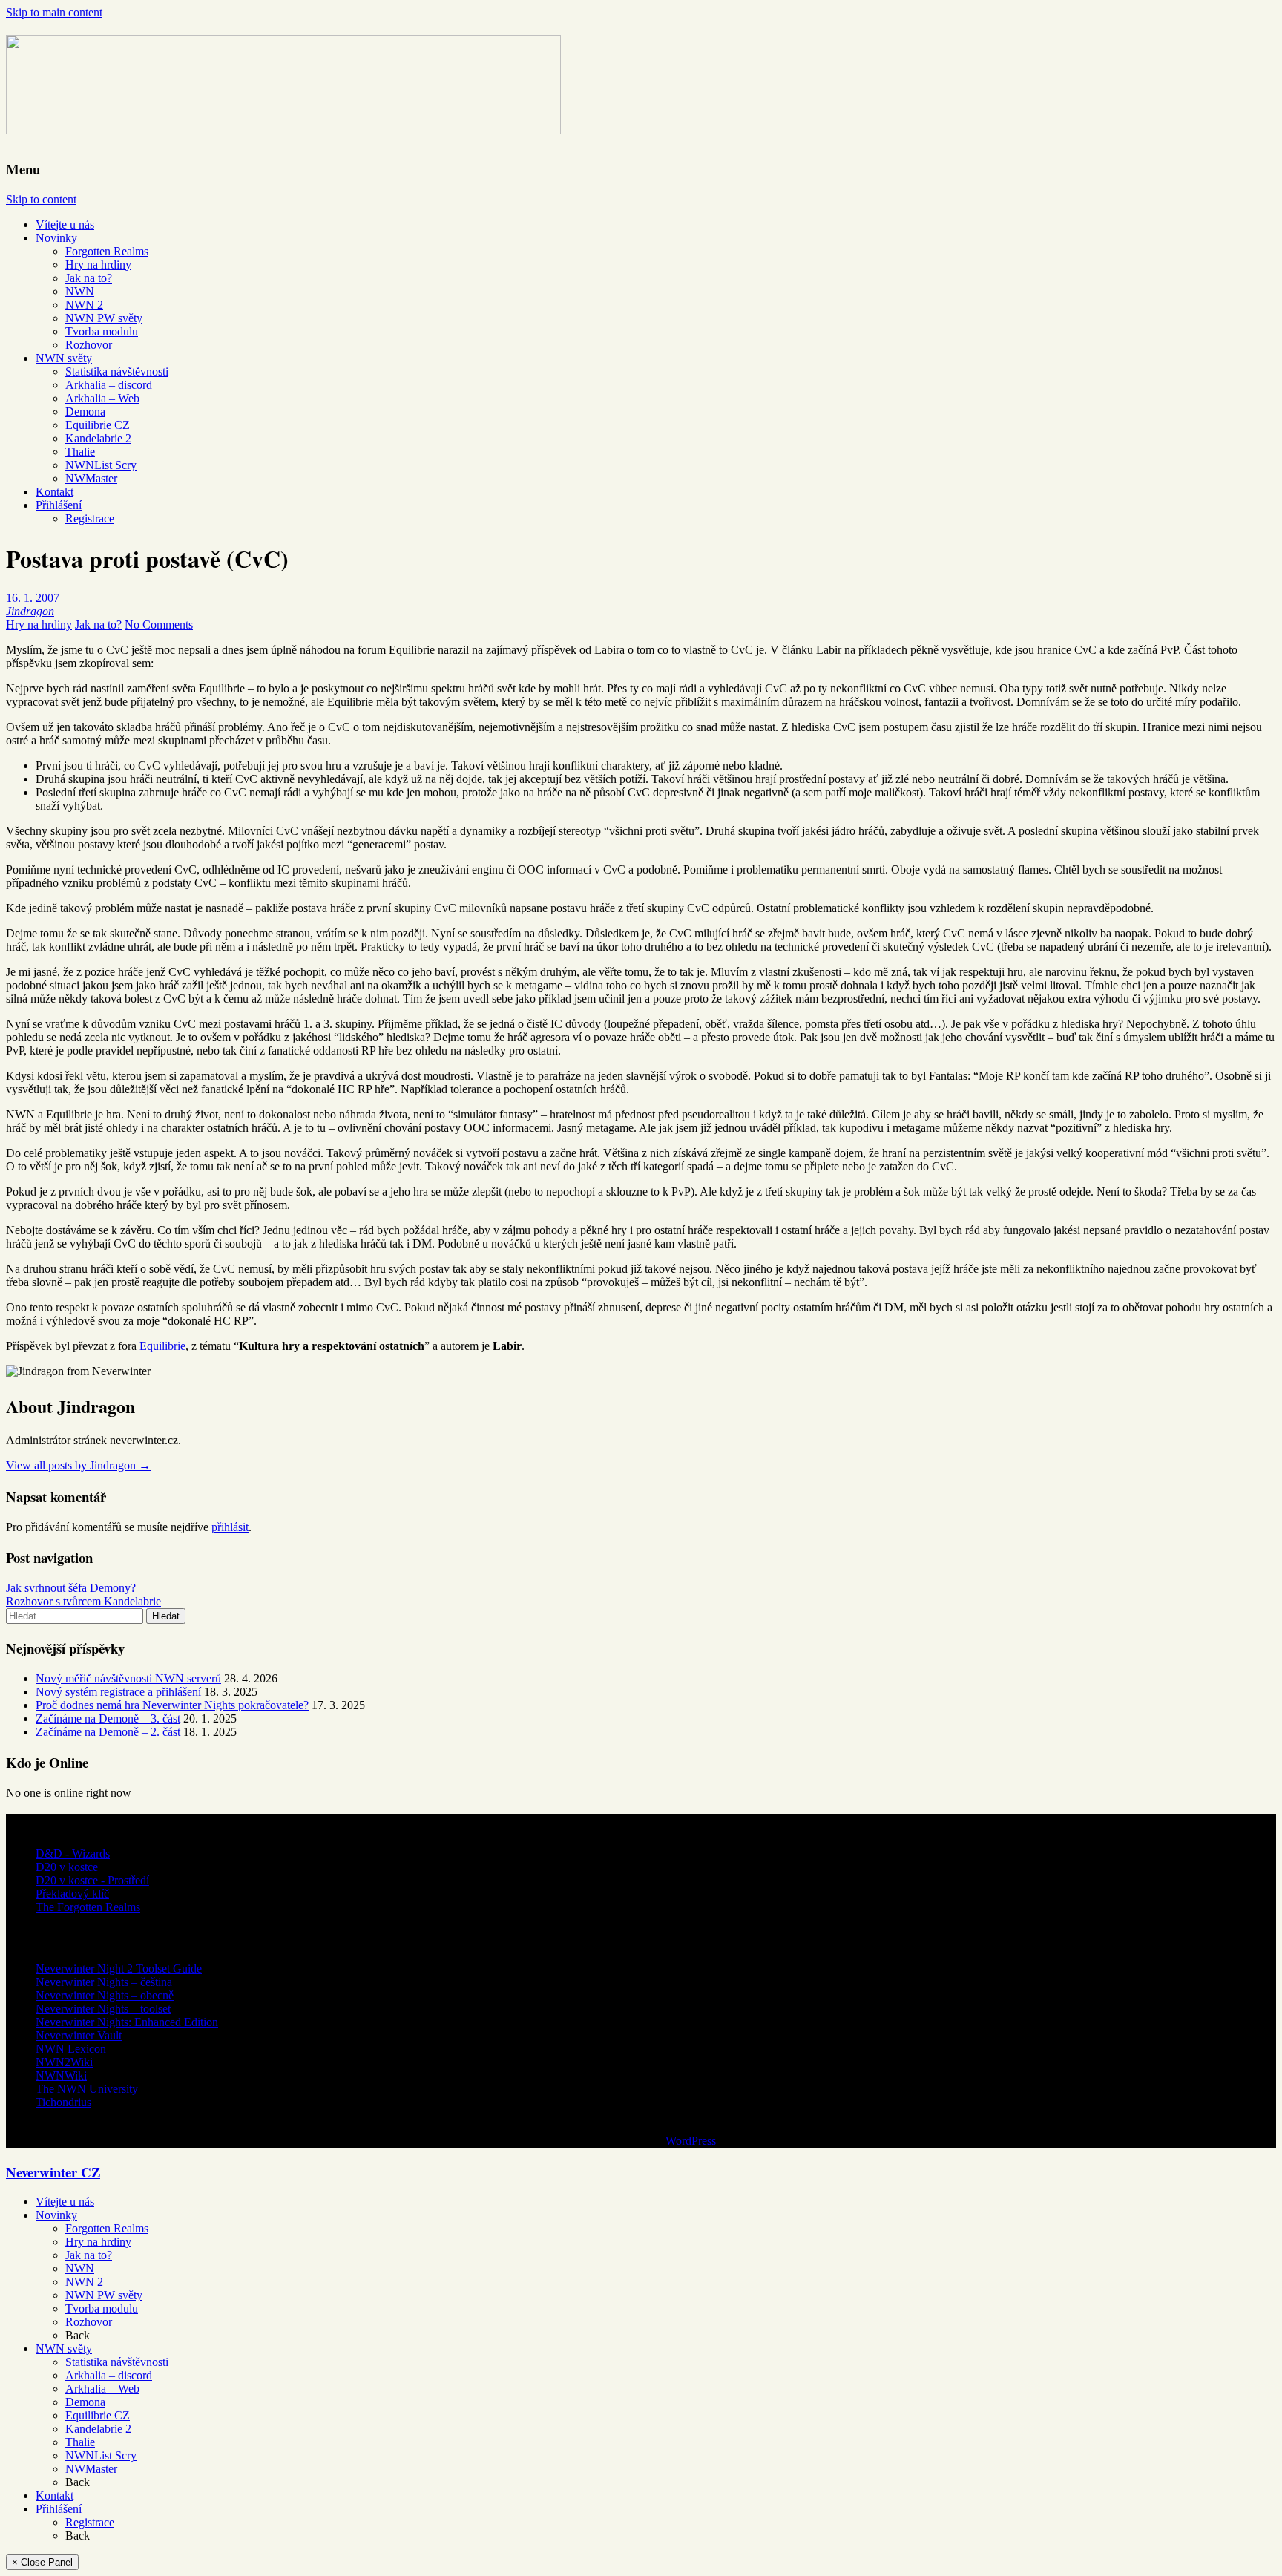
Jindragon (30, 611)
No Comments (159, 625)
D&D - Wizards (73, 1854)
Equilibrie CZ (98, 425)
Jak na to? (89, 278)
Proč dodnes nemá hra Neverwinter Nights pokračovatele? (172, 1705)
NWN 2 (84, 305)
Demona (85, 412)
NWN (80, 291)
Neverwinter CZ (53, 2172)
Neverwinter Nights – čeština (104, 1982)
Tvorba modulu (102, 331)
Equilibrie (162, 1346)
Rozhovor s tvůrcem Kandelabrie (83, 1601)
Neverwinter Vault (79, 2035)
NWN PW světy (104, 318)
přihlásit (230, 1527)
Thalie (80, 452)
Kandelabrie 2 (98, 438)
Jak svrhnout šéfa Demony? (71, 1588)
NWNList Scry (101, 465)
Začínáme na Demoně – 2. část (108, 1732)
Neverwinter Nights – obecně (105, 1995)
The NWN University (87, 2089)
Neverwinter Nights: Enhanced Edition (127, 2022)
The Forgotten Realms (88, 1907)
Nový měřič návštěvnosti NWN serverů (128, 1678)
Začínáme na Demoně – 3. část (108, 1718)
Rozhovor (89, 345)
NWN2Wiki (64, 2062)
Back (78, 2335)
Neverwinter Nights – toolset (103, 2009)
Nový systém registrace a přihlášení (118, 1692)
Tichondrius (63, 2102)
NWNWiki (61, 2075)
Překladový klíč (72, 1894)
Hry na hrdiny (98, 265)
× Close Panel (42, 2562)
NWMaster (91, 478)
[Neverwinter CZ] (283, 125)
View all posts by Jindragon (78, 1465)
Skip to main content (54, 12)
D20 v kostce (67, 1867)
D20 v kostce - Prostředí (92, 1880)
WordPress (691, 2141)
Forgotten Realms (107, 251)
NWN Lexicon (71, 2049)
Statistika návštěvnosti (117, 371)
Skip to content (41, 199)
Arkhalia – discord (109, 385)
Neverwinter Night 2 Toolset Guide (119, 1969)
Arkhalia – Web (102, 398)
